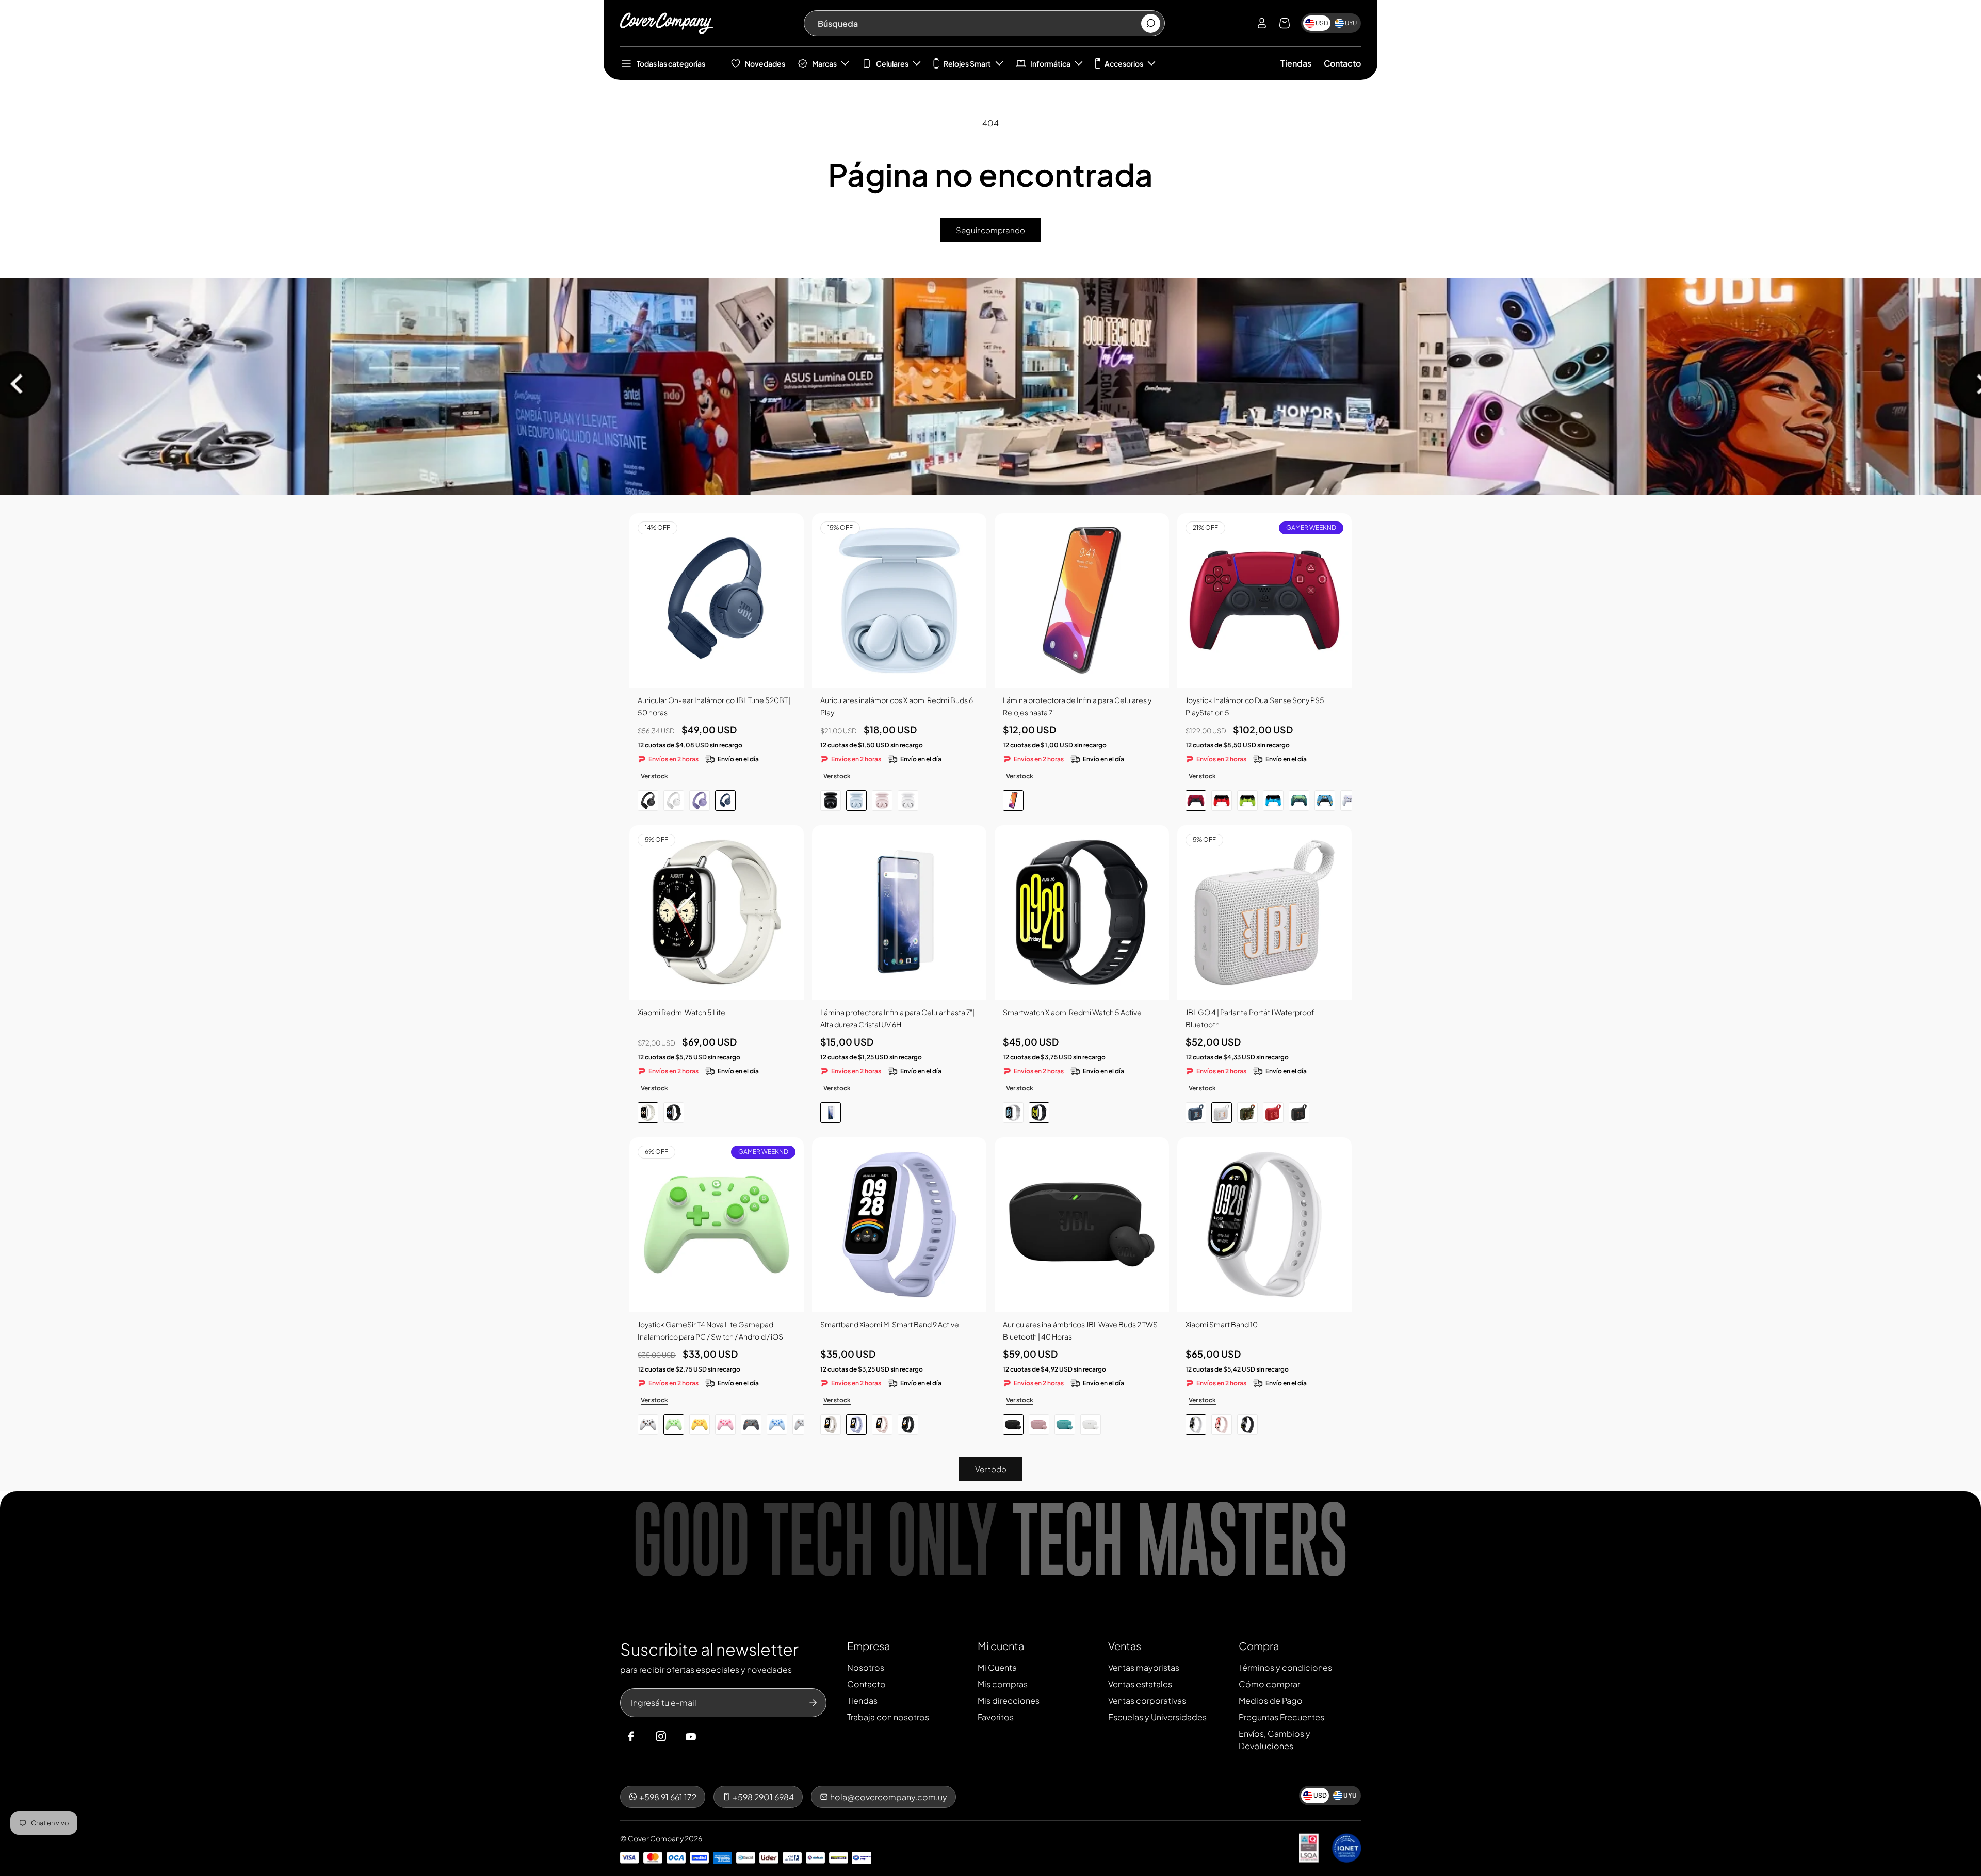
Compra (1259, 1646)
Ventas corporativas (1147, 1700)
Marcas (824, 63)
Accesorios (1124, 63)
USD (1322, 23)
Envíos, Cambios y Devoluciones (1274, 1740)
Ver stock (654, 776)
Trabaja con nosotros (888, 1717)
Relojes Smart (967, 63)
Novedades (765, 63)
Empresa (868, 1646)
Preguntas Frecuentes (1281, 1717)
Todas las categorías (671, 63)
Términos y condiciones (1285, 1667)
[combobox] (979, 23)
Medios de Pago (1271, 1700)
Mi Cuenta (997, 1667)
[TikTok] (710, 1737)
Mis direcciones (1009, 1700)
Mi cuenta (1001, 1646)
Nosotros (866, 1667)
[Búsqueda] (1151, 23)
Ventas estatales (1140, 1684)
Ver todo (991, 1469)
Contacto (1342, 63)
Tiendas (1296, 63)
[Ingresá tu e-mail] (813, 1703)
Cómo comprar (1269, 1684)
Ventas (1125, 1646)
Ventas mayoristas (1144, 1667)
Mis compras (1003, 1684)
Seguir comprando (990, 230)
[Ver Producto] (1082, 600)
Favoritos (996, 1717)
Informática (1050, 63)
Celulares (892, 63)
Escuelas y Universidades (1157, 1717)
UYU (1351, 23)
